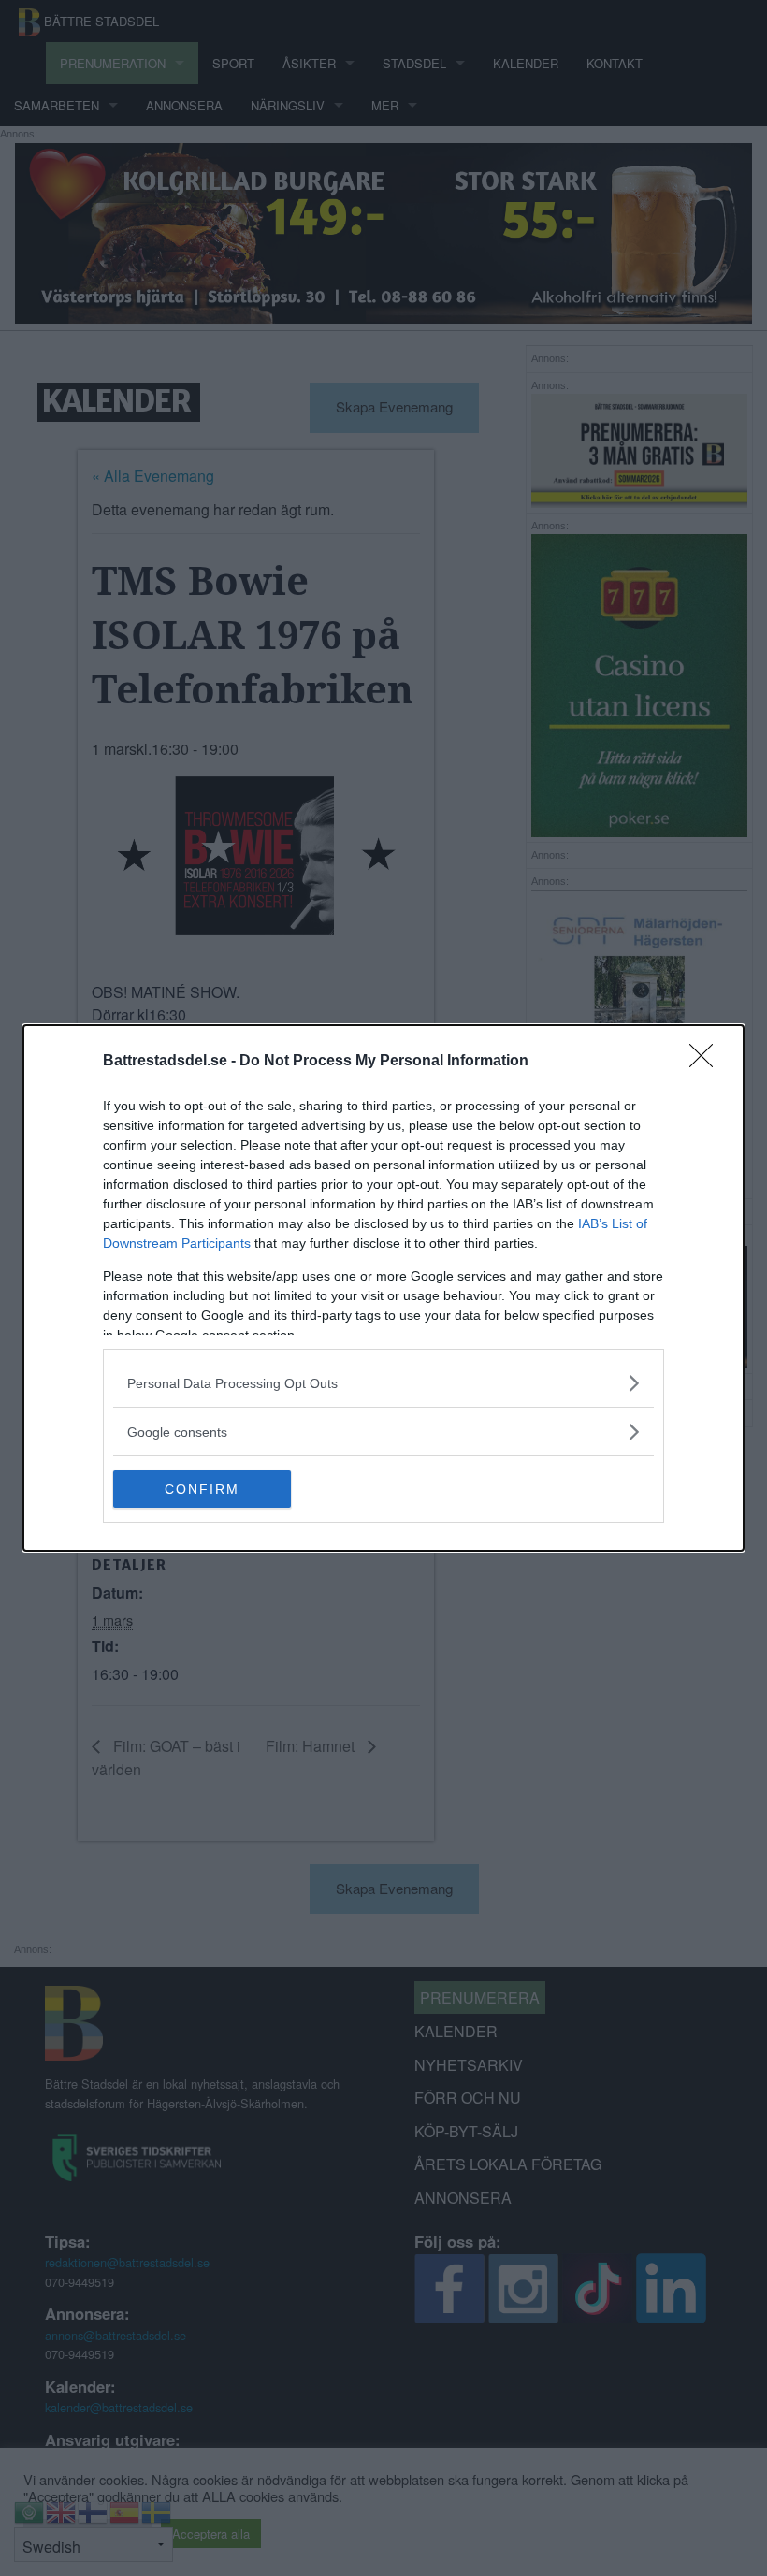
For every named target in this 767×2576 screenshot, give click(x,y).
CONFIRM (202, 1489)
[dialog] (383, 1288)
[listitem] (383, 1383)
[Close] (707, 1062)
